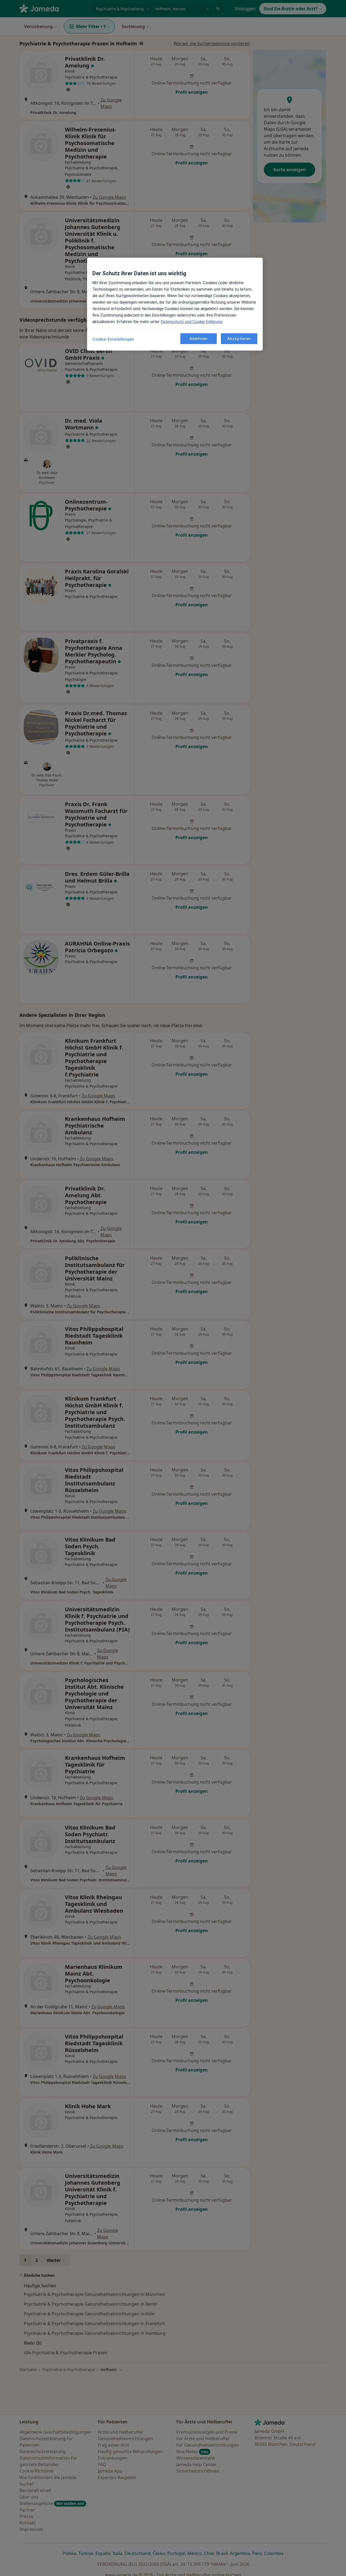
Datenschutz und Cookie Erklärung (192, 322)
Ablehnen (199, 338)
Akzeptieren (239, 338)
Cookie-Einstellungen (113, 339)
